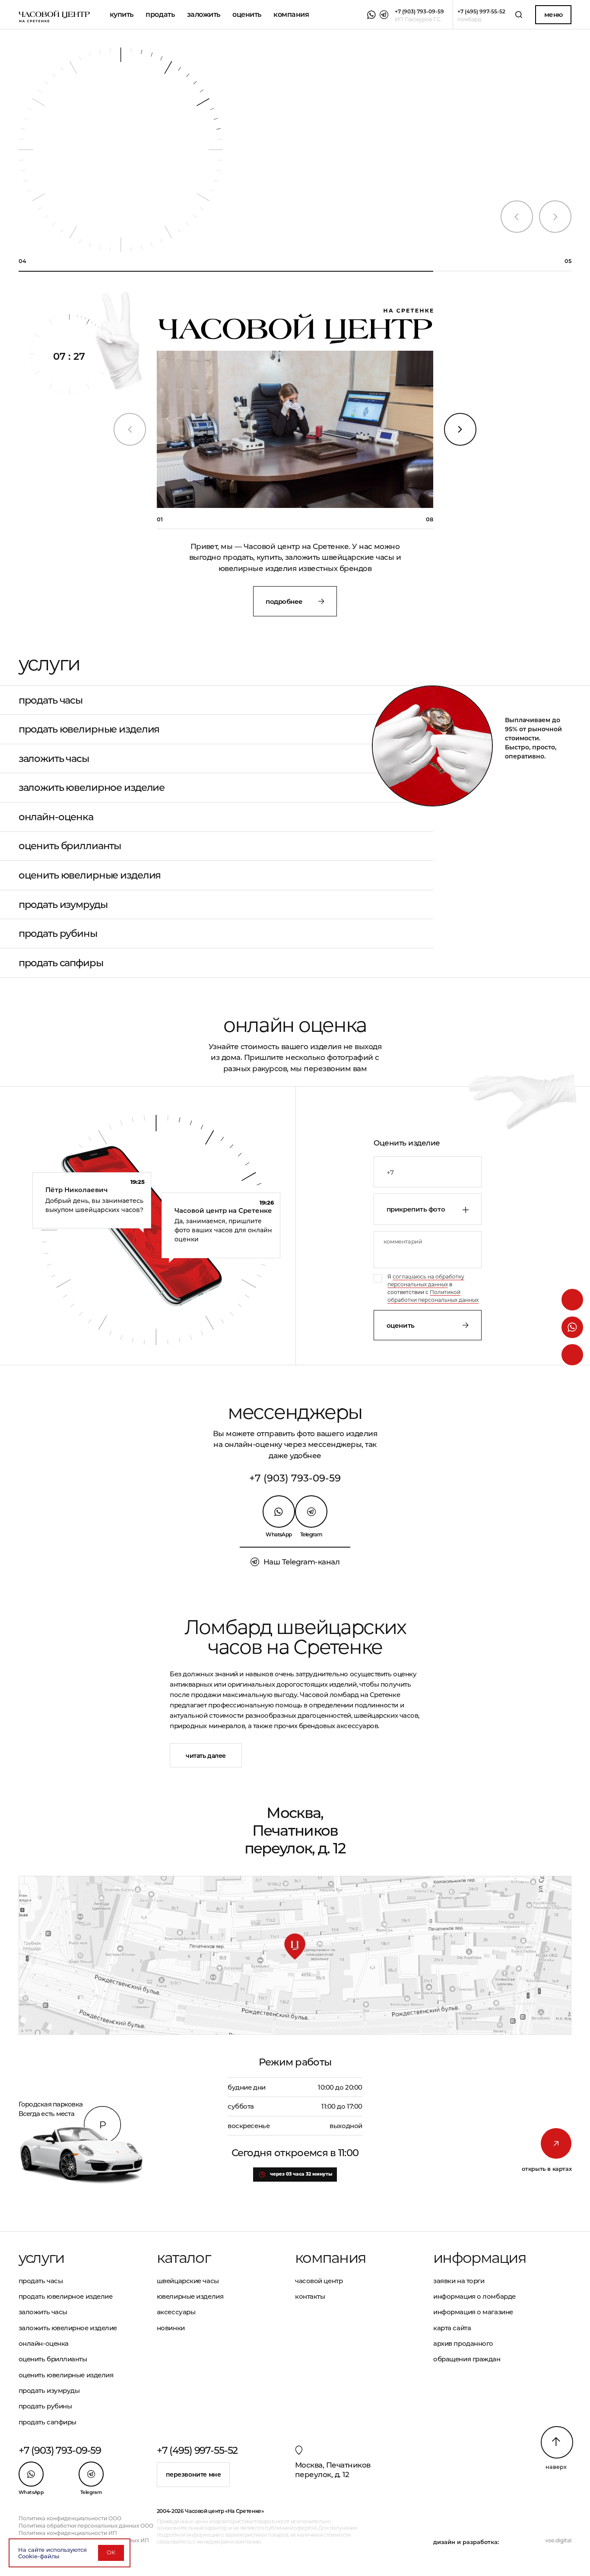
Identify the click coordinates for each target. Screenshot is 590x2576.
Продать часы (51, 700)
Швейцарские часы (188, 2281)
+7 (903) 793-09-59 (295, 1478)
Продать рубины (58, 934)
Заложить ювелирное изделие (92, 788)
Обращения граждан (467, 2359)
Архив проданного (463, 2343)
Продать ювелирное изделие (66, 2296)
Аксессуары (176, 2312)
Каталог (184, 2258)
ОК (111, 2552)
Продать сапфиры (61, 963)
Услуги (41, 2258)
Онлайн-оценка (56, 817)
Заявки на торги (459, 2281)
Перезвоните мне (193, 2474)
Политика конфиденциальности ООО (70, 2518)
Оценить (401, 1325)
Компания (291, 14)
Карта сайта (452, 2328)
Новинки (171, 2328)
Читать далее (206, 1756)
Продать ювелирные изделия (89, 729)
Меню (554, 14)
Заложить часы (54, 759)
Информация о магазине (473, 2312)
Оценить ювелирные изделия (90, 875)
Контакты (310, 2296)
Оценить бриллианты (70, 846)
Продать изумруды (63, 905)
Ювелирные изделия (190, 2296)
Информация (480, 2258)
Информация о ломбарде (474, 2296)
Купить (122, 14)
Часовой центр (319, 2281)
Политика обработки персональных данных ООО (86, 2526)
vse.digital (558, 2540)
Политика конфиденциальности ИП (68, 2533)
